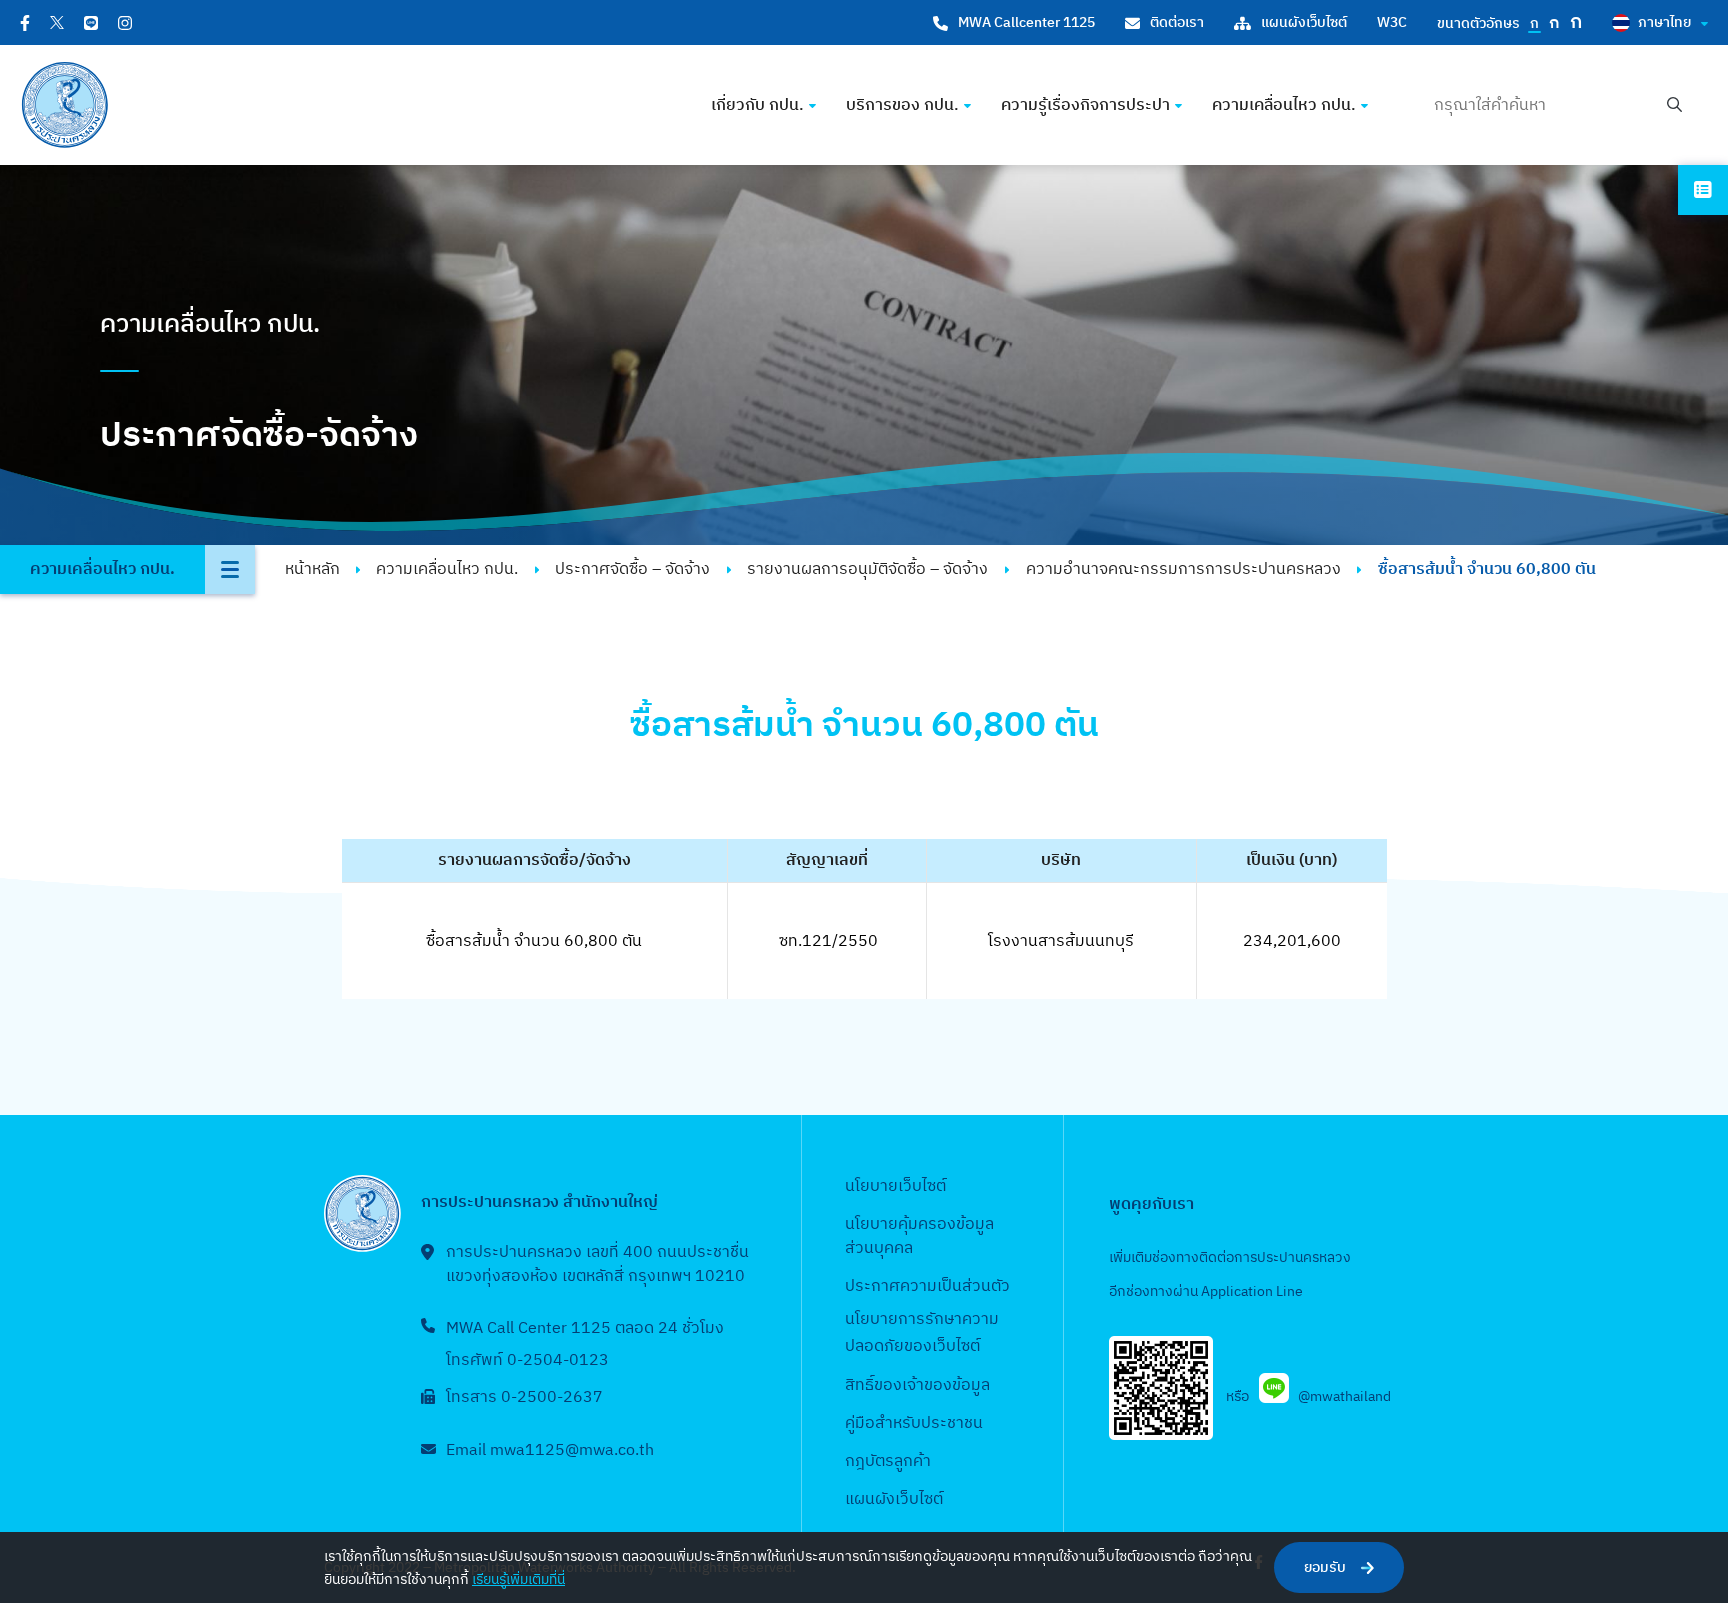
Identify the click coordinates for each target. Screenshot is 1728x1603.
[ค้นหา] (1674, 105)
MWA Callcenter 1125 (1026, 22)
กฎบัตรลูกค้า (888, 1461)
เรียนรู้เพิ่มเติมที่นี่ (518, 1579)
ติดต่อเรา (1177, 22)
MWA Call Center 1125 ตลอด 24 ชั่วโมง (585, 1328)
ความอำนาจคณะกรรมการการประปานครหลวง (1183, 569)
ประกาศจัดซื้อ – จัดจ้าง (632, 569)
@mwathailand (1344, 1396)
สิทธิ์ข (864, 1385)
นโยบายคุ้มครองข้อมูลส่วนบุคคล (919, 1236)
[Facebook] (25, 23)
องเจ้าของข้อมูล (936, 1385)
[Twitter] (57, 22)
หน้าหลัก (312, 569)
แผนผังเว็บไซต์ (1304, 22)
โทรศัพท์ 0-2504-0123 (527, 1360)
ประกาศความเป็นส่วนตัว (927, 1286)
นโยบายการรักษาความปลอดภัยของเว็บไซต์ (922, 1333)
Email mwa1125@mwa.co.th (550, 1450)
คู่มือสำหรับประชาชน (914, 1423)
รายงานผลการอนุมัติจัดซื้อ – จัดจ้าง (867, 569)
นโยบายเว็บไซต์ (895, 1186)
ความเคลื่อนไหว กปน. (447, 569)
